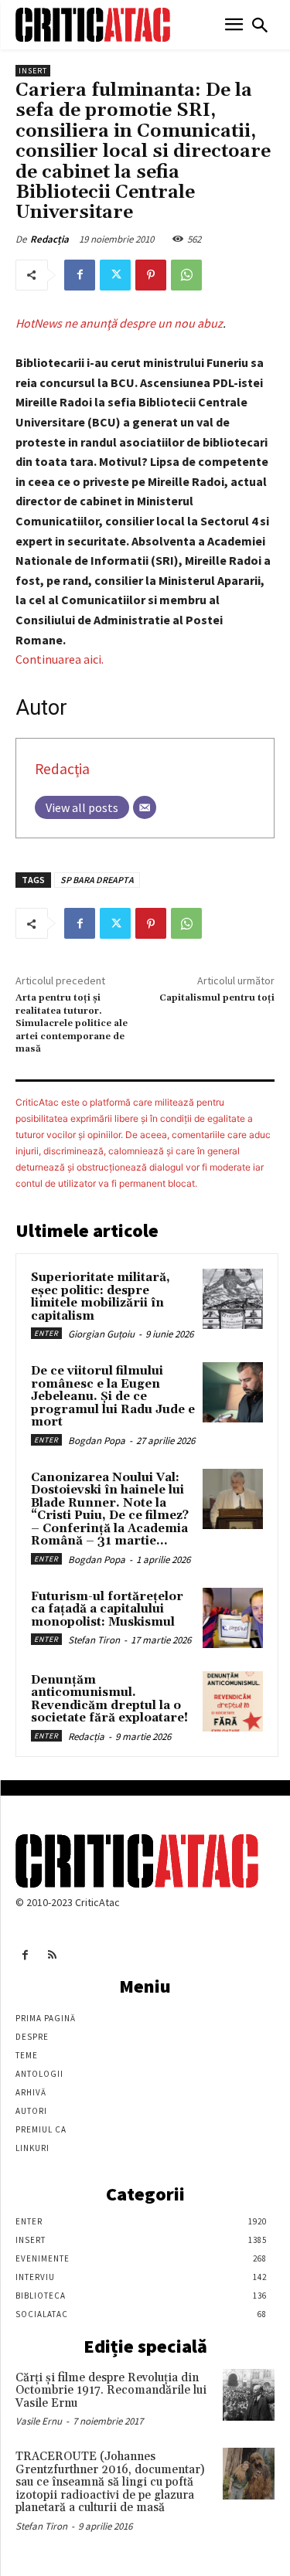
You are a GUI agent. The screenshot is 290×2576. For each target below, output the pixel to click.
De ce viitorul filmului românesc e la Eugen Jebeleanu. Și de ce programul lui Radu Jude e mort (113, 1397)
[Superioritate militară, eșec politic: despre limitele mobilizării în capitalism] (233, 1299)
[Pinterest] (151, 275)
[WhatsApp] (186, 275)
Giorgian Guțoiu (101, 1334)
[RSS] (52, 1955)
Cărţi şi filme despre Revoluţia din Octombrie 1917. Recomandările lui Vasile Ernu (111, 2391)
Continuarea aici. (60, 659)
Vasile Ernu (39, 2421)
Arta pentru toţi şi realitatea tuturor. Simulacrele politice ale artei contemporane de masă (72, 1023)
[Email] (145, 807)
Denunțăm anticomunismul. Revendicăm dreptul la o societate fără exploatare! (109, 1699)
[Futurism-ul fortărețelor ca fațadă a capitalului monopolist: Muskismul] (233, 1618)
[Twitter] (115, 275)
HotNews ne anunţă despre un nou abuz (119, 323)
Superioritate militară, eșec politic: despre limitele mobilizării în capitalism (101, 1297)
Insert (33, 71)
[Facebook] (80, 275)
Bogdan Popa (97, 1441)
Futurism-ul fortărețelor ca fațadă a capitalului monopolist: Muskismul (107, 1609)
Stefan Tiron (94, 1640)
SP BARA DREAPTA (97, 880)
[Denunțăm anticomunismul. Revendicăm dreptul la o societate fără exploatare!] (233, 1701)
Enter (46, 1333)
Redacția (49, 239)
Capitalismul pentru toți (217, 998)
